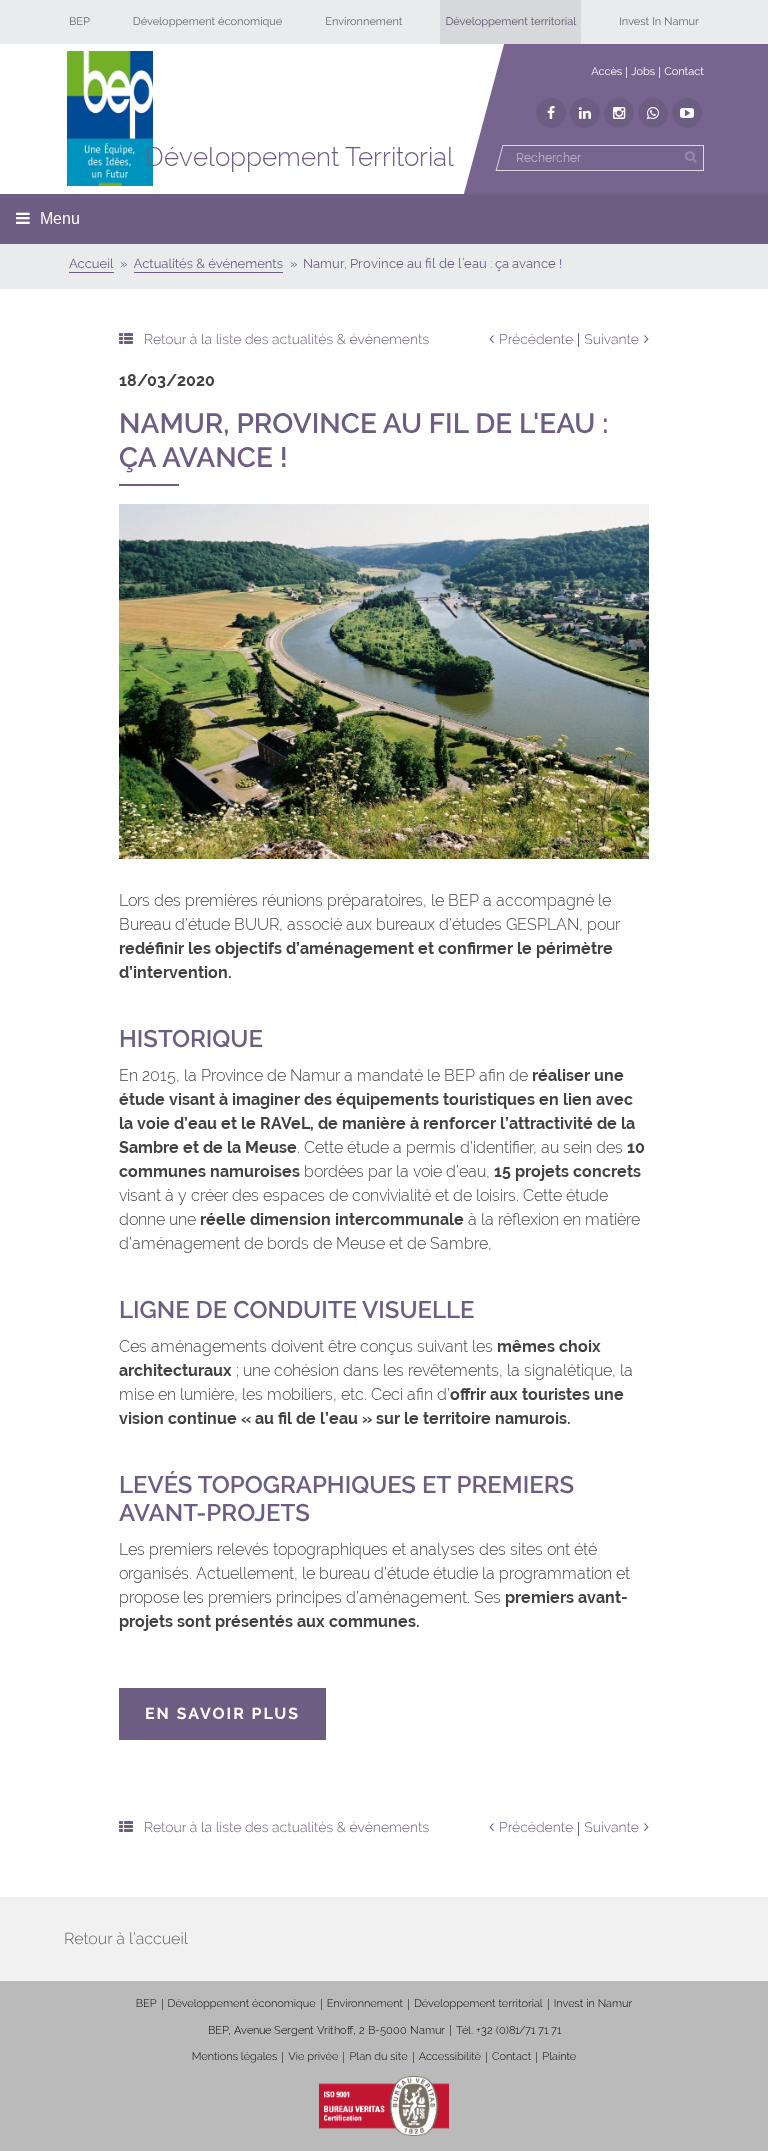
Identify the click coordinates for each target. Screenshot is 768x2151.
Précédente (536, 340)
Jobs (643, 71)
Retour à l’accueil (126, 1938)
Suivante (611, 340)
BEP (79, 21)
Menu (60, 218)
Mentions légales (235, 2056)
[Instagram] (619, 113)
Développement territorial (510, 21)
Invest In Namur (659, 21)
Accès (606, 71)
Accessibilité (450, 2056)
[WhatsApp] (653, 113)
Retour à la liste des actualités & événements (286, 340)
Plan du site (378, 2056)
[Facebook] (551, 113)
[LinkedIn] (585, 113)
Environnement (363, 21)
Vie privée (313, 2056)
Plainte (559, 2056)
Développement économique (208, 21)
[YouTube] (687, 113)
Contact (684, 71)
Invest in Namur (593, 2003)
